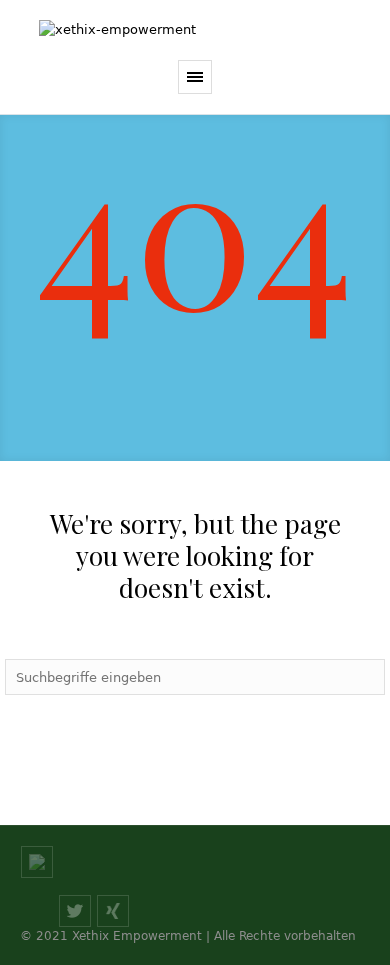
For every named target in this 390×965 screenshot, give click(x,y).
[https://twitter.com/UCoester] (75, 911)
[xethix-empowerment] (195, 30)
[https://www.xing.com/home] (113, 911)
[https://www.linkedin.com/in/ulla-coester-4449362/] (37, 862)
